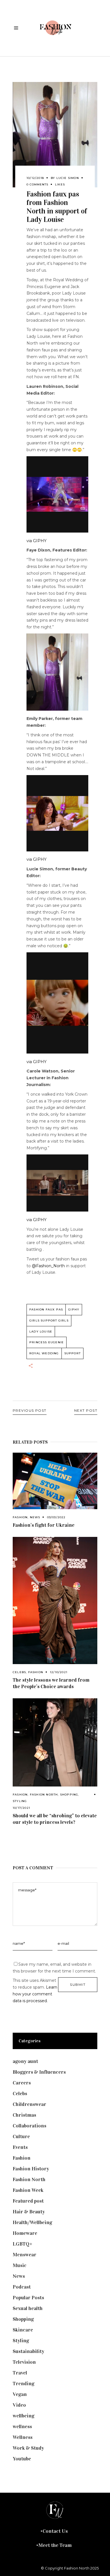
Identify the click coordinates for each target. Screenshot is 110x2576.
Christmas (24, 2115)
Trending (24, 2383)
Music (20, 2265)
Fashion (20, 1517)
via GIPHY (37, 541)
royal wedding (44, 1353)
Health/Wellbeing (32, 2222)
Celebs (19, 1672)
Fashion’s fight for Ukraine (44, 1525)
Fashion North (44, 1795)
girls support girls (49, 1321)
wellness (22, 2426)
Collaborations (29, 2126)
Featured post (28, 2201)
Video (19, 2405)
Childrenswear (29, 2104)
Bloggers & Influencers (39, 2072)
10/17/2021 (21, 1808)
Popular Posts (28, 2298)
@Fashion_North (48, 1266)
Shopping (69, 1795)
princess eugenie (47, 1342)
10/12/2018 (35, 178)
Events (20, 2147)
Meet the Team (55, 2545)
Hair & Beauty (29, 2212)
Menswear (25, 2255)
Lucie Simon (68, 178)
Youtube (22, 2459)
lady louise (41, 1332)
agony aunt (25, 2061)
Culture (21, 2136)
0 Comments (37, 184)
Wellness (23, 2437)
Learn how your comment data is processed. (35, 1994)
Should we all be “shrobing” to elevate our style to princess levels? (55, 1819)
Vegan (20, 2394)
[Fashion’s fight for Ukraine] (55, 1481)
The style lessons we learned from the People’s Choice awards (51, 1683)
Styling (20, 1801)
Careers (22, 2083)
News (35, 1517)
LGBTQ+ (23, 2244)
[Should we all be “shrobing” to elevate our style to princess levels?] (55, 1742)
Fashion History (31, 2169)
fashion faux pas (46, 1309)
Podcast (22, 2287)
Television (24, 2362)
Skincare (23, 2330)
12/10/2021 (59, 1672)
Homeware (25, 2233)
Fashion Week (28, 2190)
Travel (20, 2373)
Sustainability (28, 2351)
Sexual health (28, 2308)
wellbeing (24, 2416)
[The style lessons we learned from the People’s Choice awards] (55, 1600)
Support (72, 1353)
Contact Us (55, 2531)
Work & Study (28, 2448)
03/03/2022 (56, 1517)
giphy (74, 1309)
